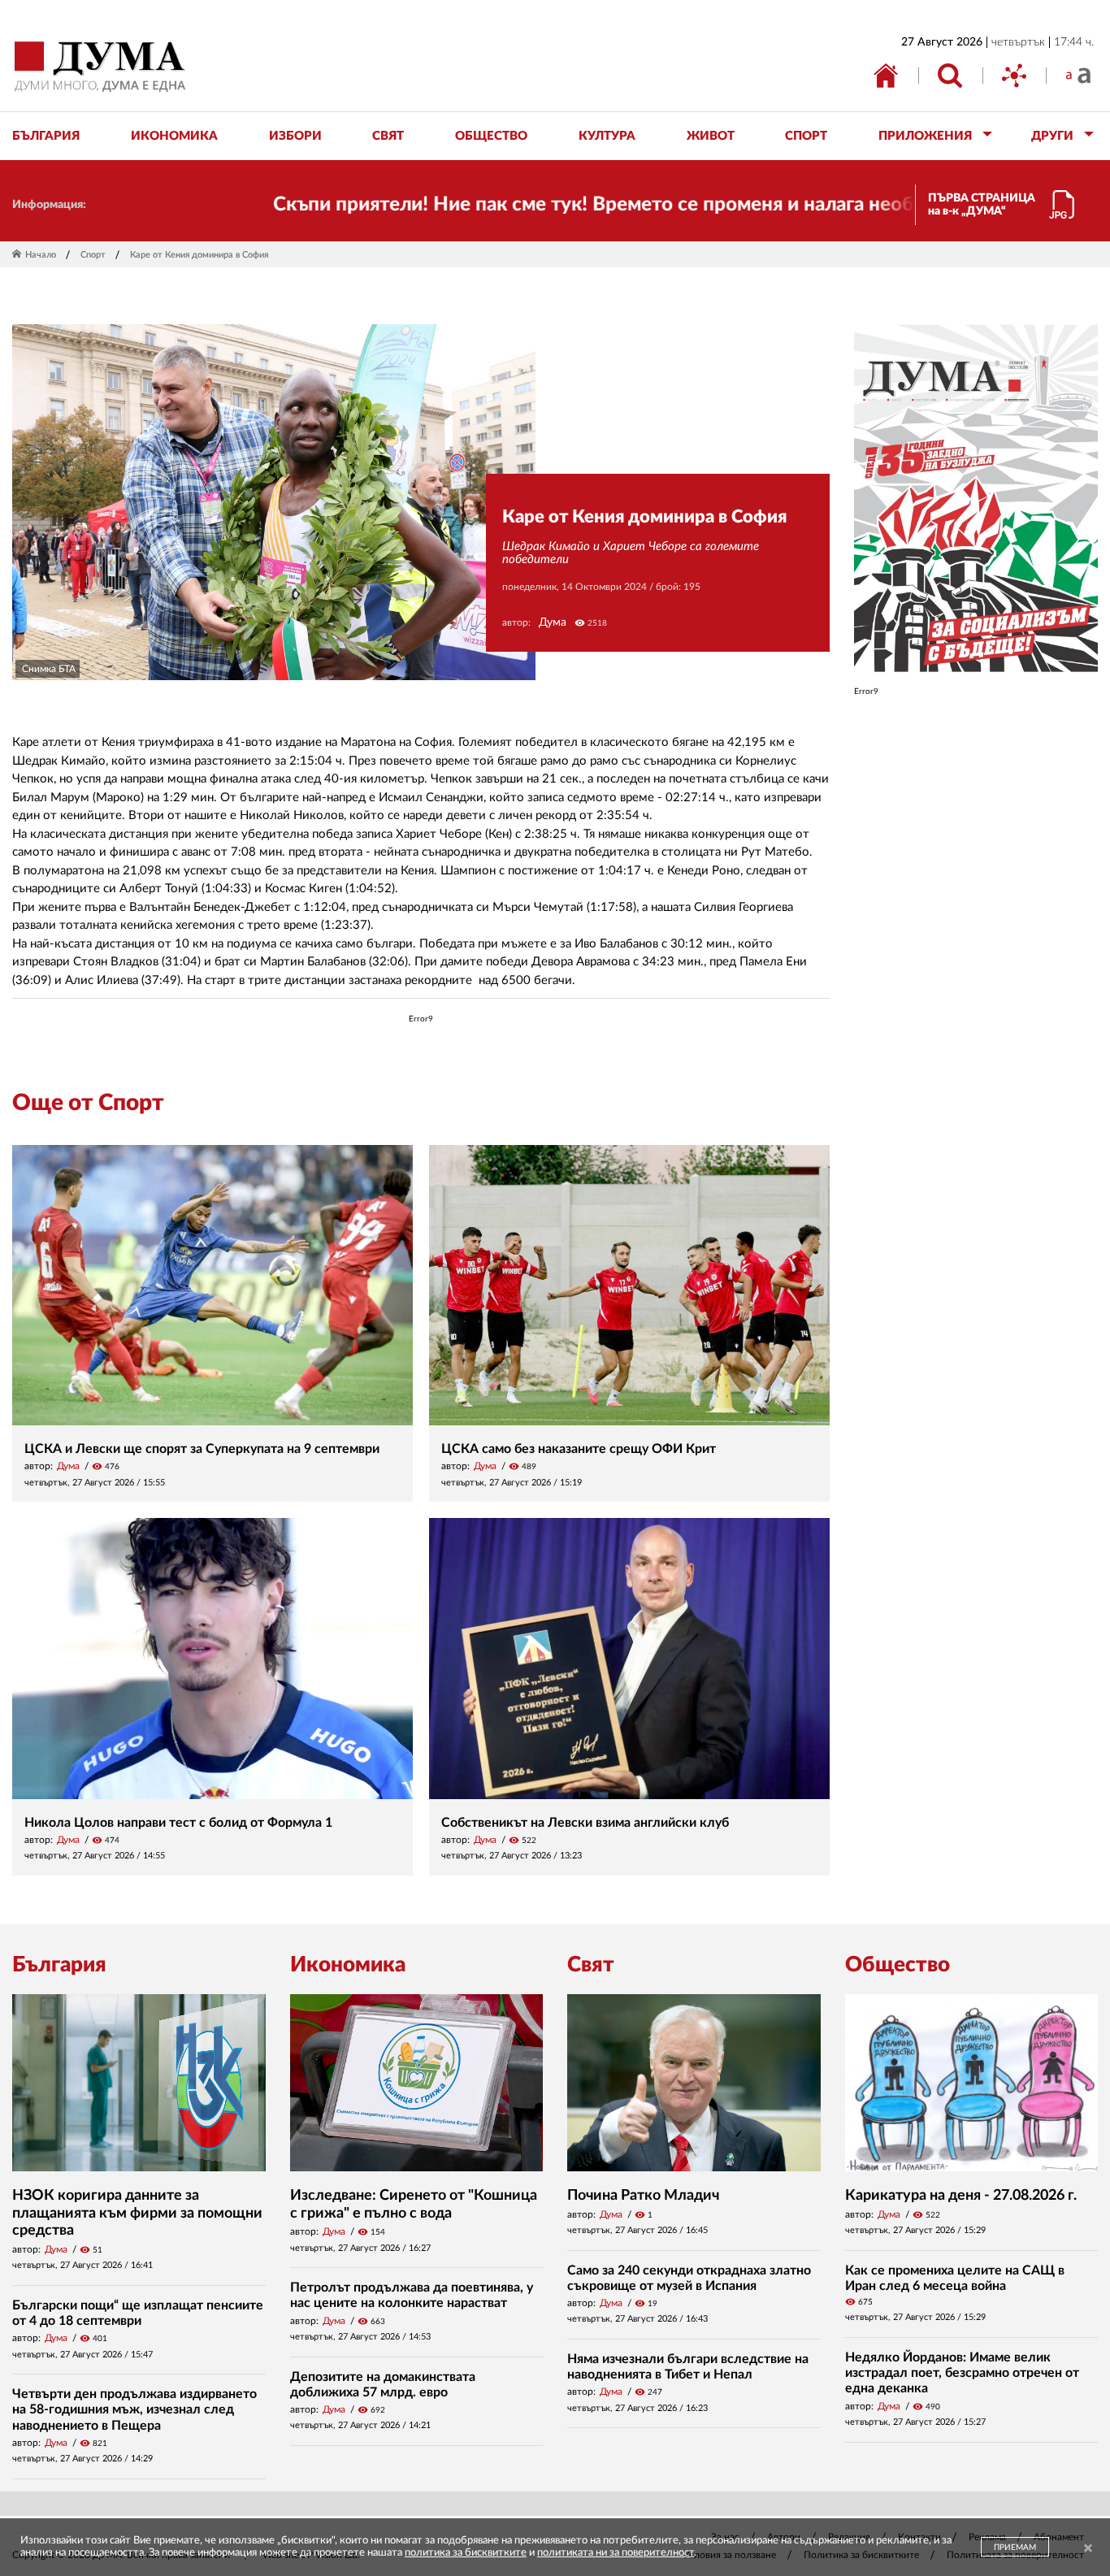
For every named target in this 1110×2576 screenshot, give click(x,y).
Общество (898, 1965)
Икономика (348, 1965)
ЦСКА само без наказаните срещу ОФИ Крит (579, 1449)
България (59, 1965)
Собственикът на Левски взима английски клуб (585, 1823)
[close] (1088, 2549)
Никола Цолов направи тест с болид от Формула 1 (178, 1823)
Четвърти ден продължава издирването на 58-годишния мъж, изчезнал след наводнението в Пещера (134, 2409)
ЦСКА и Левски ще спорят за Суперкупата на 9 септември (202, 1449)
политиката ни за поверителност (616, 2553)
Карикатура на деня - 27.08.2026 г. (961, 2196)
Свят (591, 1965)
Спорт (93, 255)
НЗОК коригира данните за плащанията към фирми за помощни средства (137, 2213)
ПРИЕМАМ (1015, 2548)
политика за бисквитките (466, 2553)
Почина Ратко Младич (643, 2196)
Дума (553, 622)
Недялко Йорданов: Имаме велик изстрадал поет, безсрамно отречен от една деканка (962, 2373)
